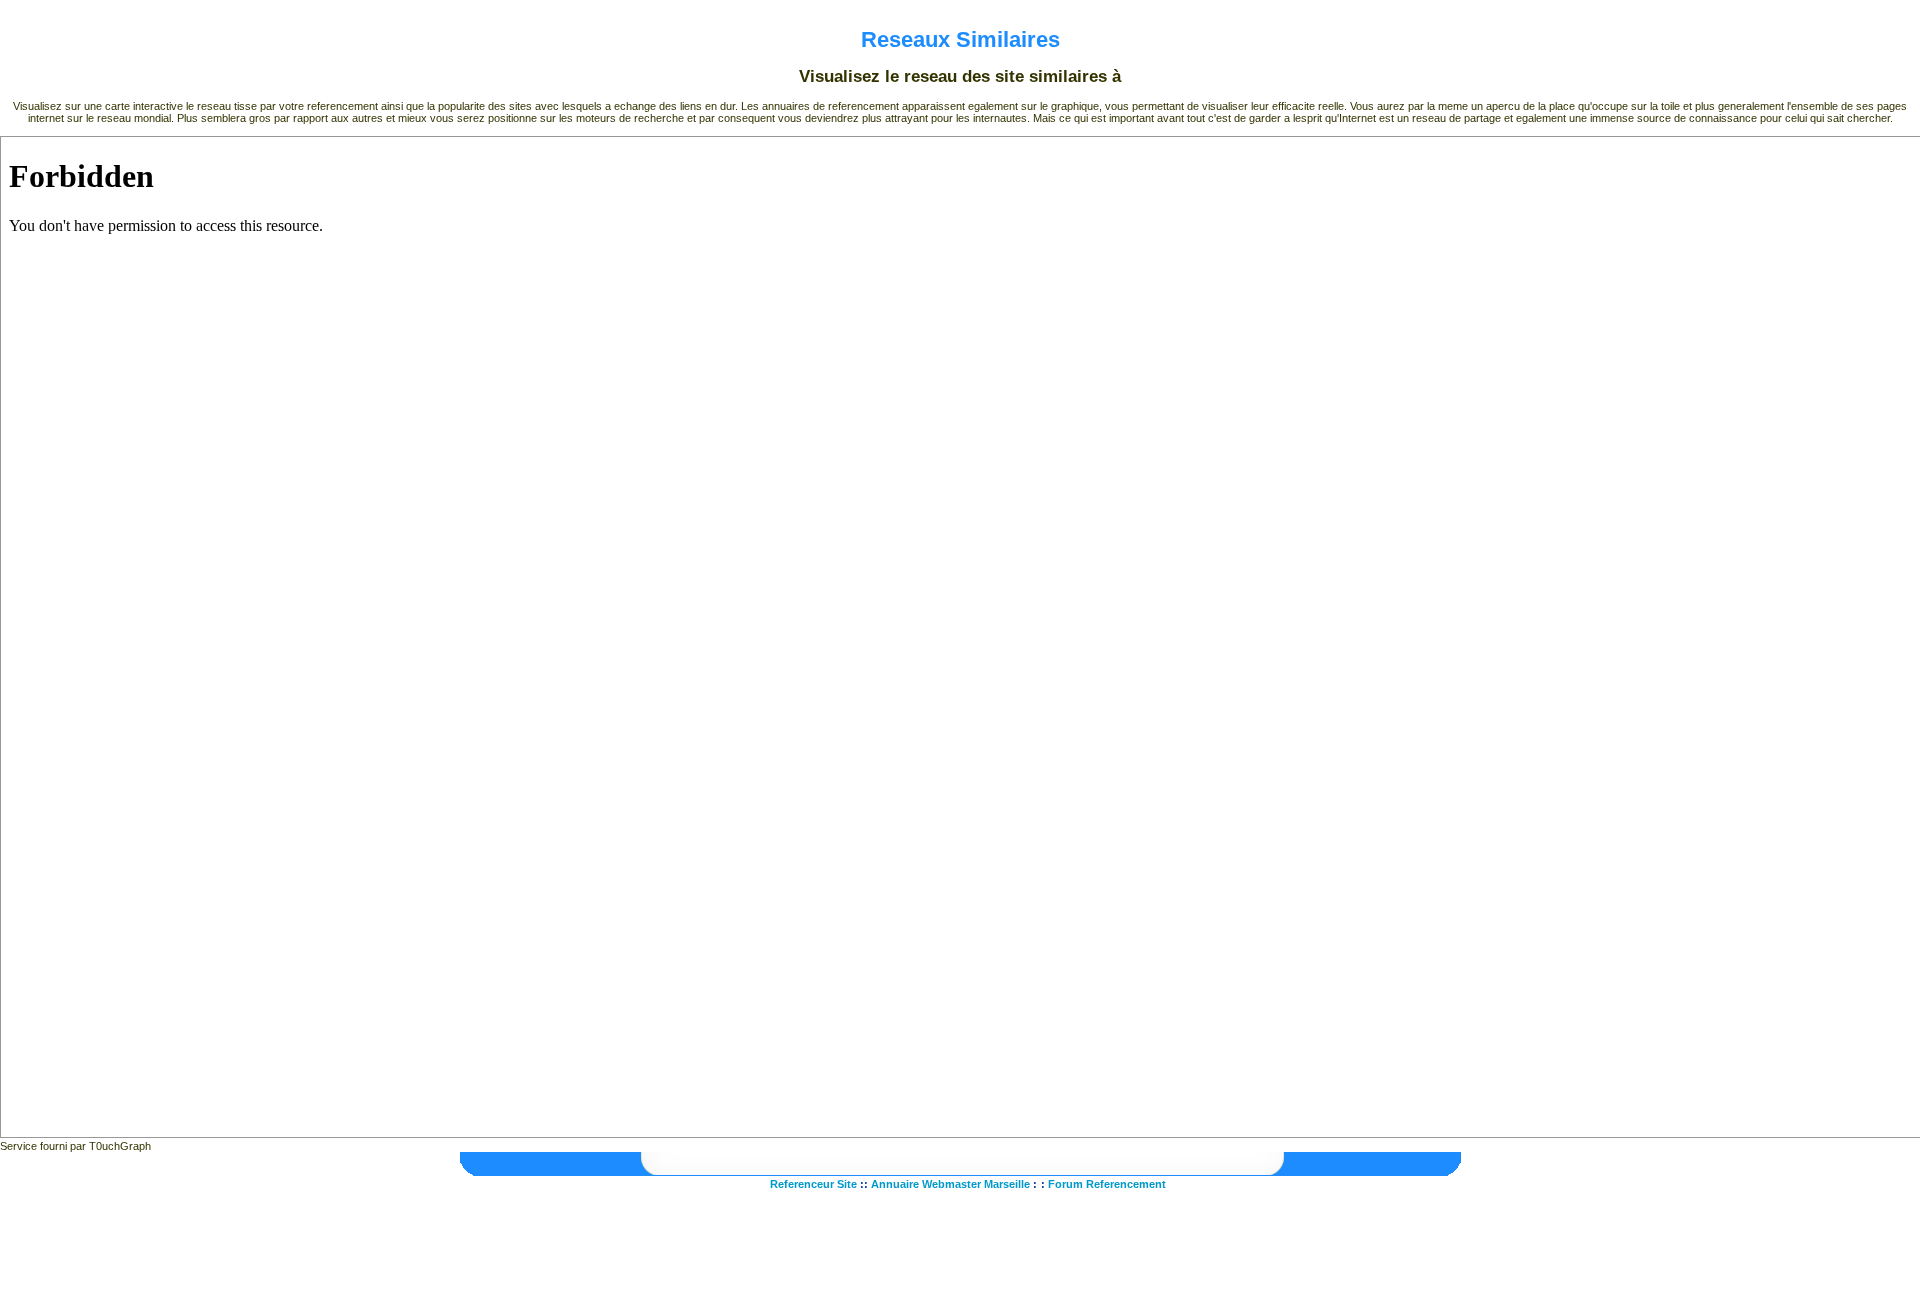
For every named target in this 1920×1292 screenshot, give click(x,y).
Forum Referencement (1107, 1184)
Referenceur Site (813, 1184)
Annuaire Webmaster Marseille (950, 1184)
